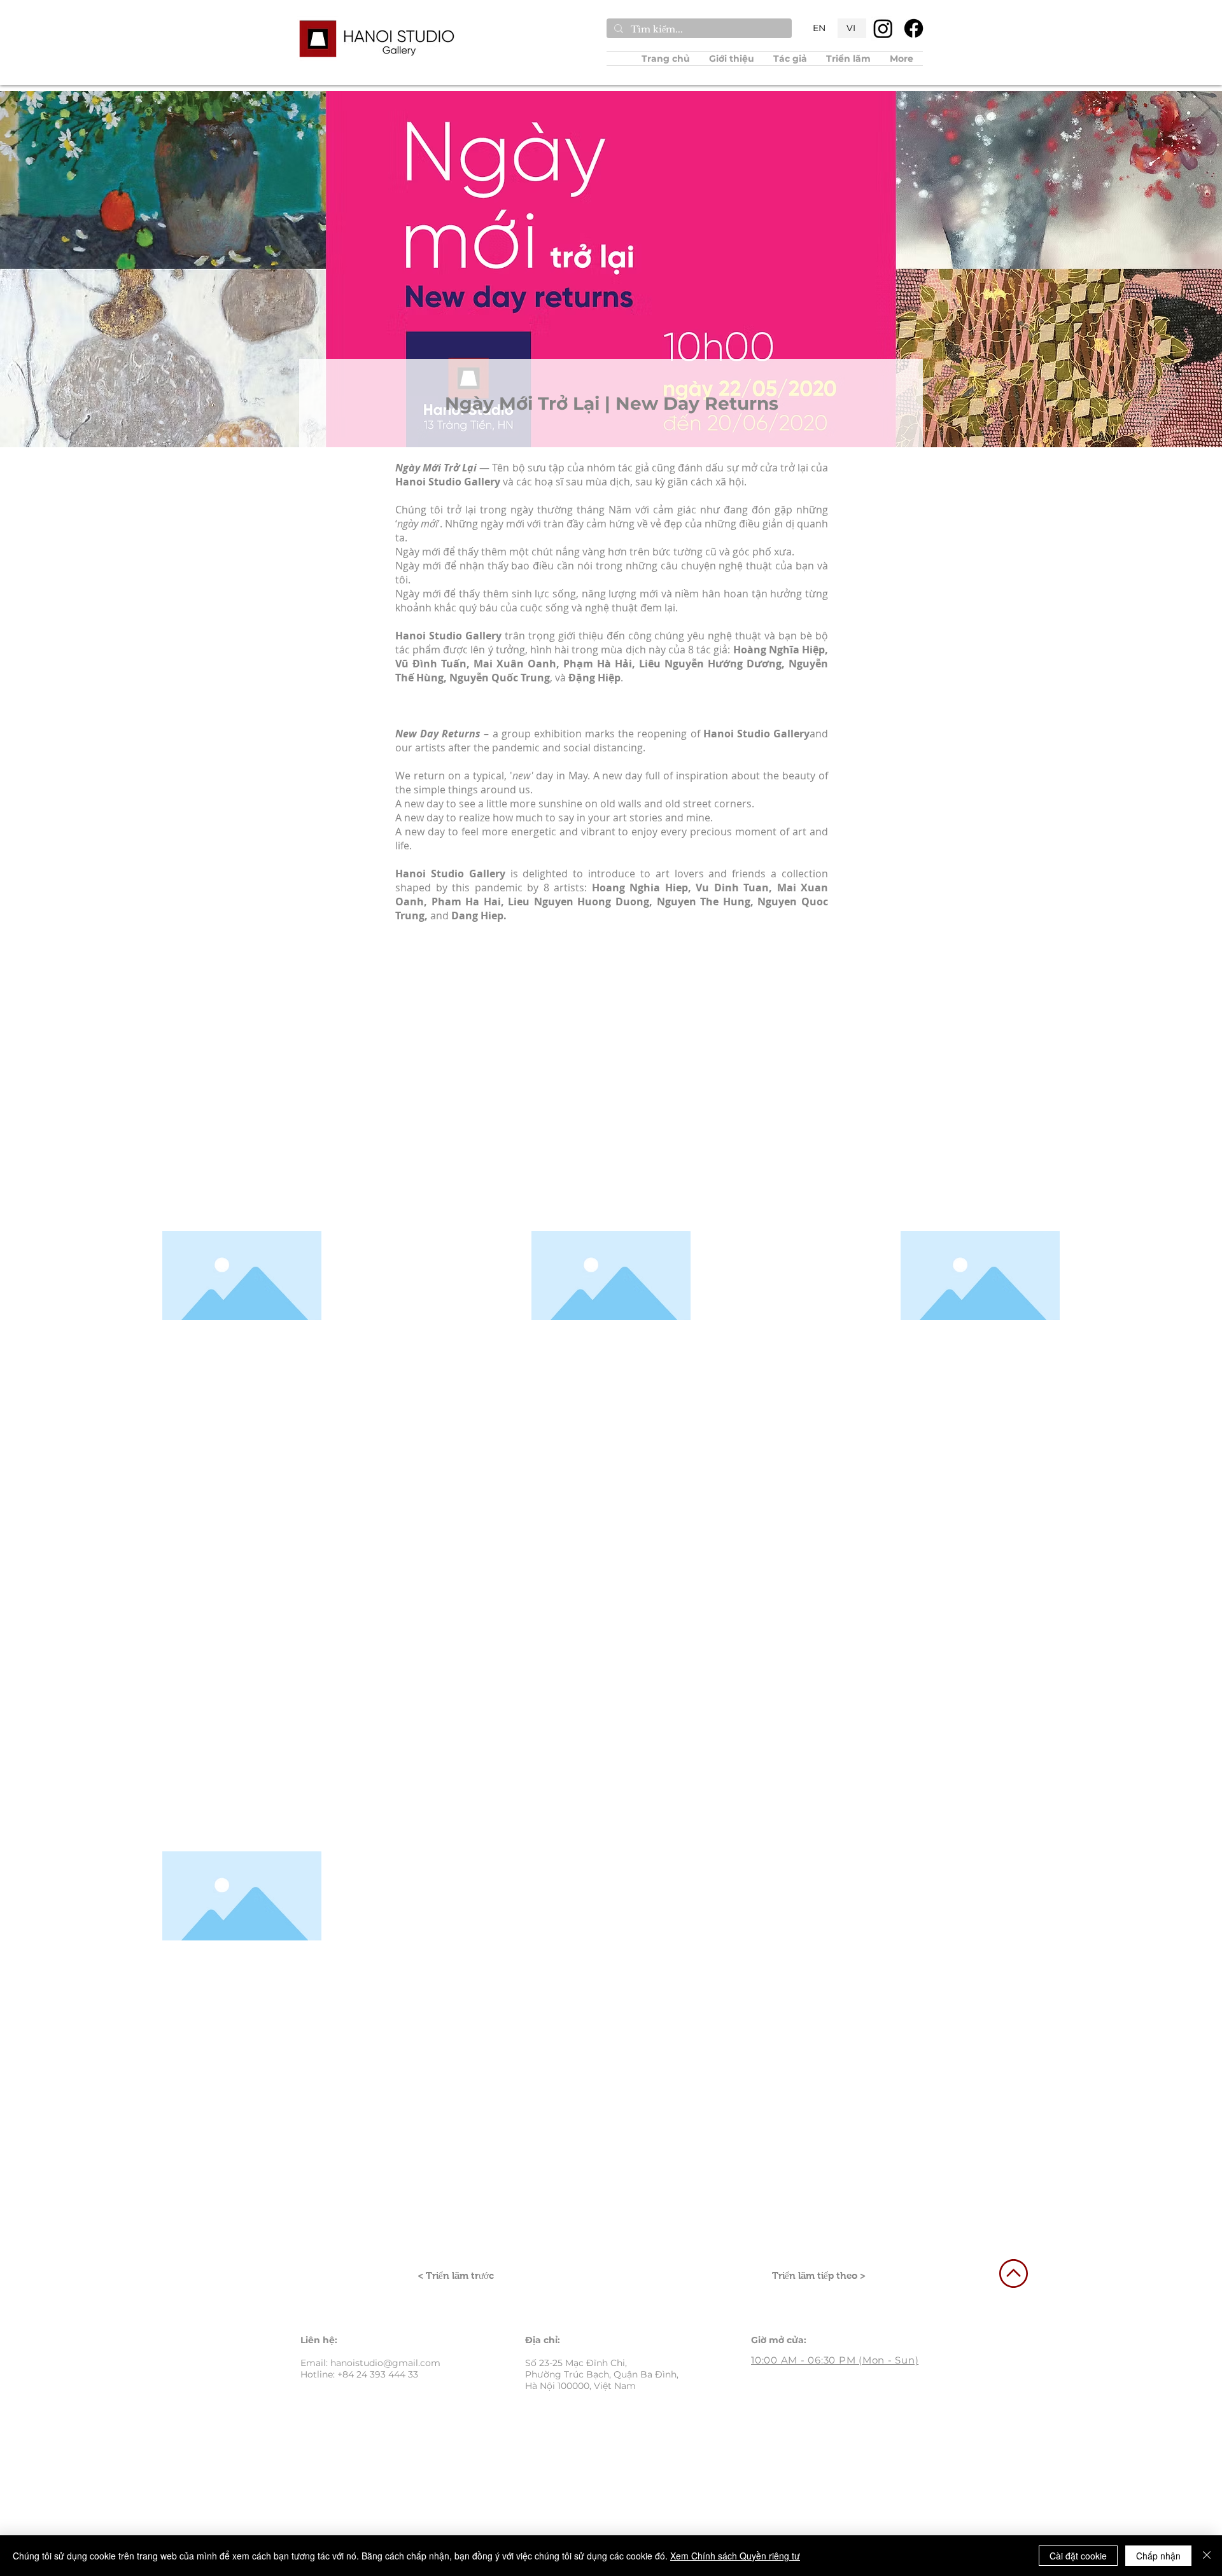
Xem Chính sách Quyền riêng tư (735, 2556)
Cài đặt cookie (1078, 2556)
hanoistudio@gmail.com (385, 2363)
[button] (790, 59)
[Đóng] (1207, 2556)
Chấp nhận (1158, 2556)
